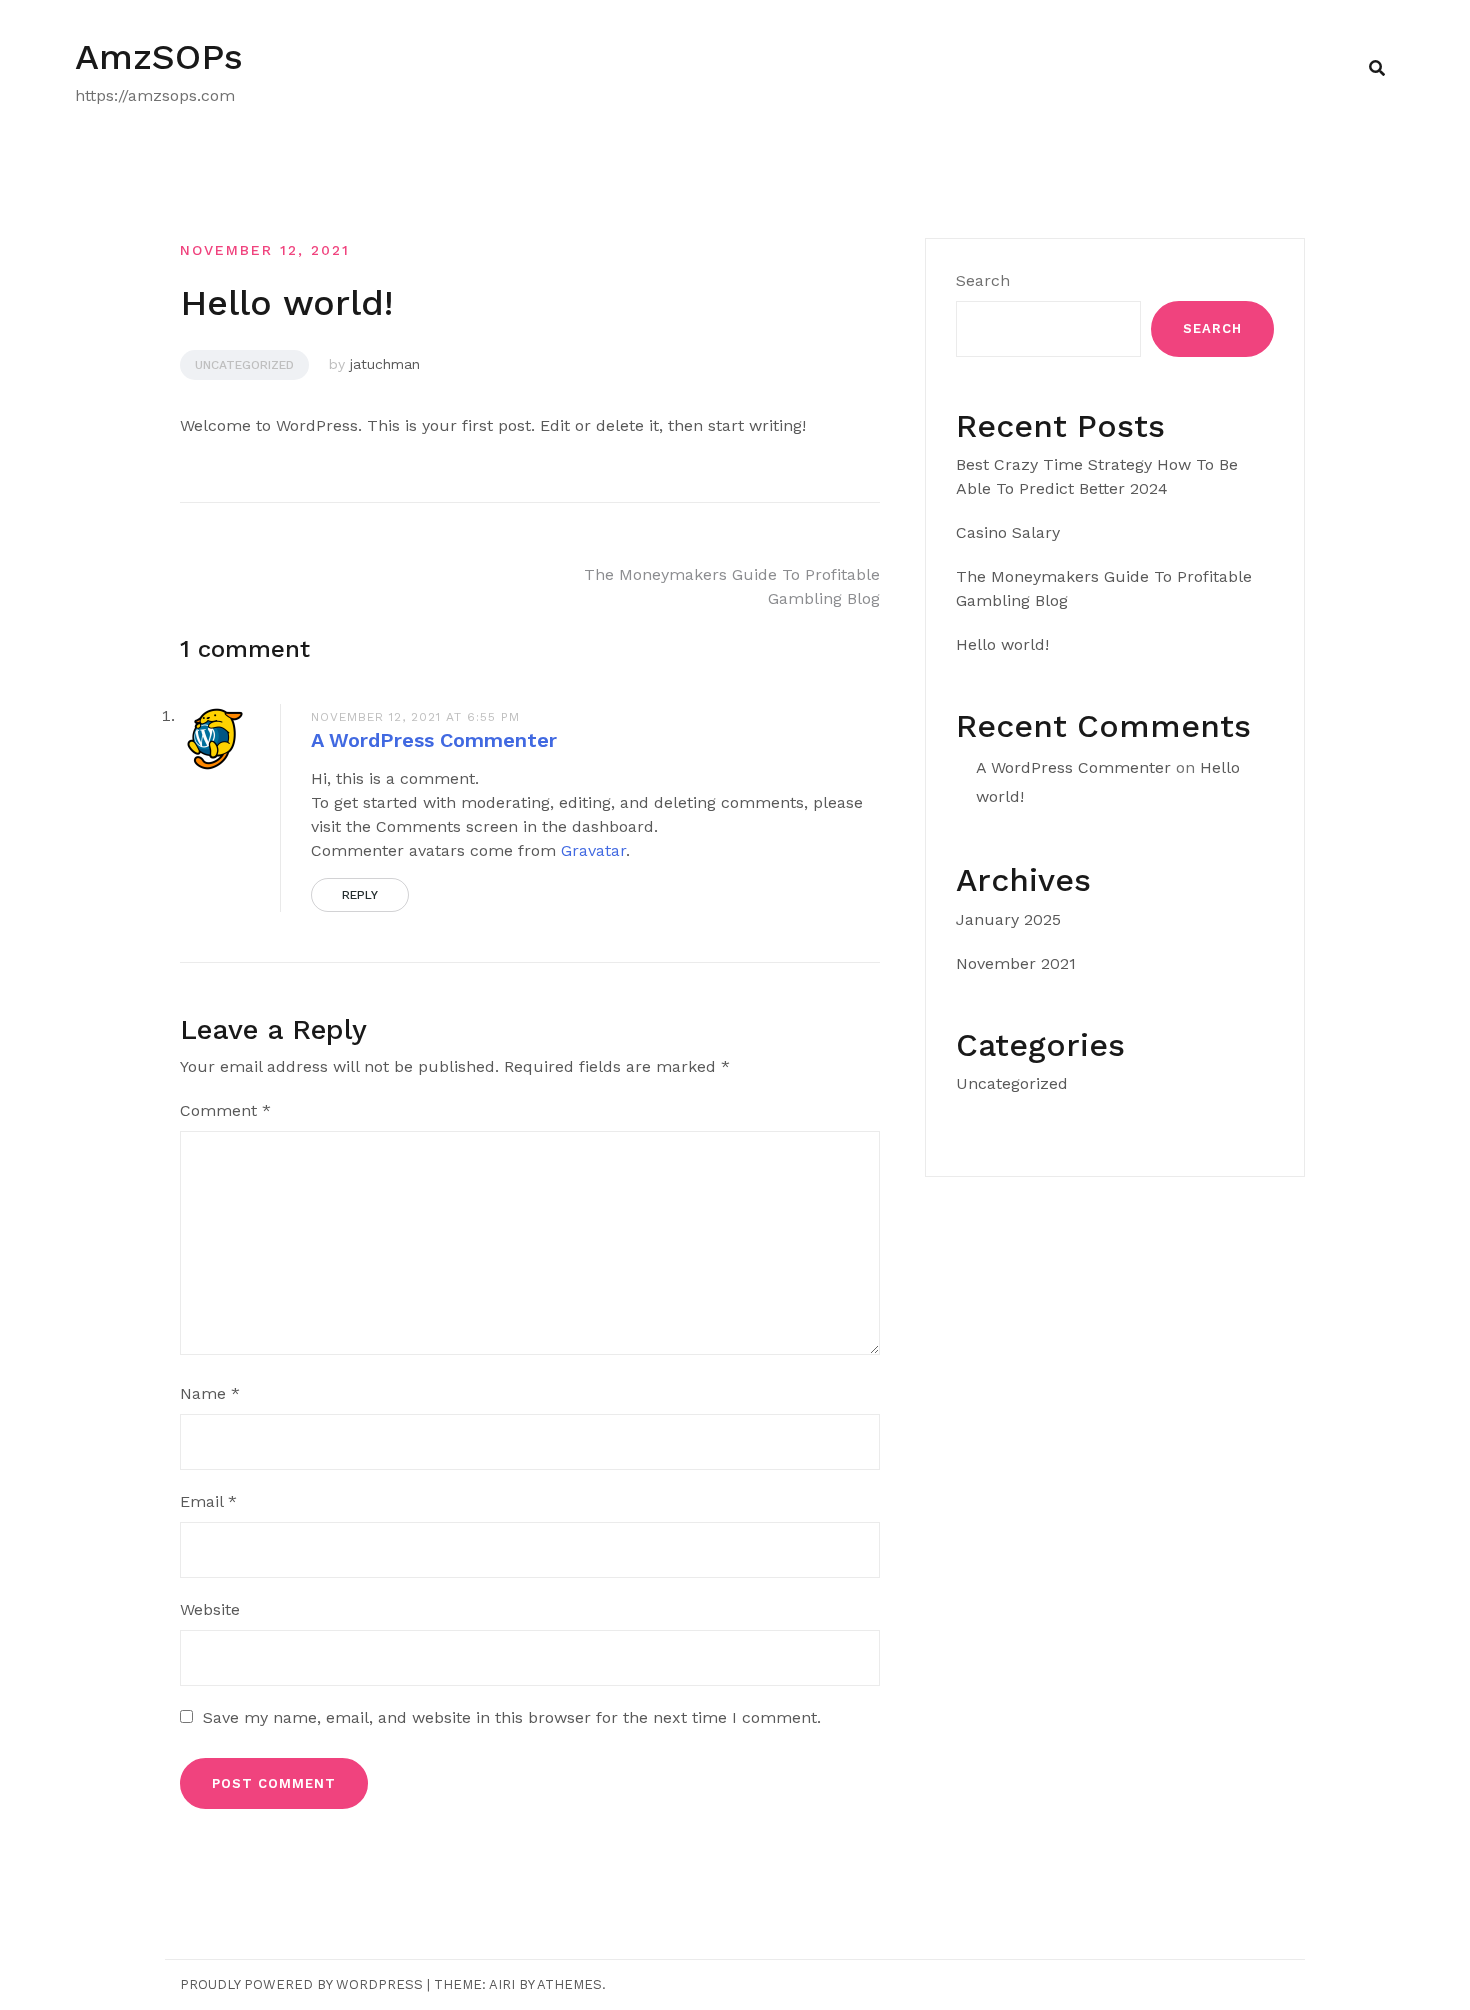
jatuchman (385, 364)
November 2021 (1016, 963)
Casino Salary (1008, 532)
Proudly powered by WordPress (301, 1984)
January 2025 (1008, 919)
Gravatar (593, 850)
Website (210, 1609)
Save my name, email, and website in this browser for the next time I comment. (512, 1717)
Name (210, 1393)
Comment (225, 1110)
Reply (360, 895)
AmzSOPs (159, 57)
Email (208, 1501)
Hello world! (1002, 644)
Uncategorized (244, 365)
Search (983, 280)
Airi (502, 1984)
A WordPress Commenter (434, 740)
